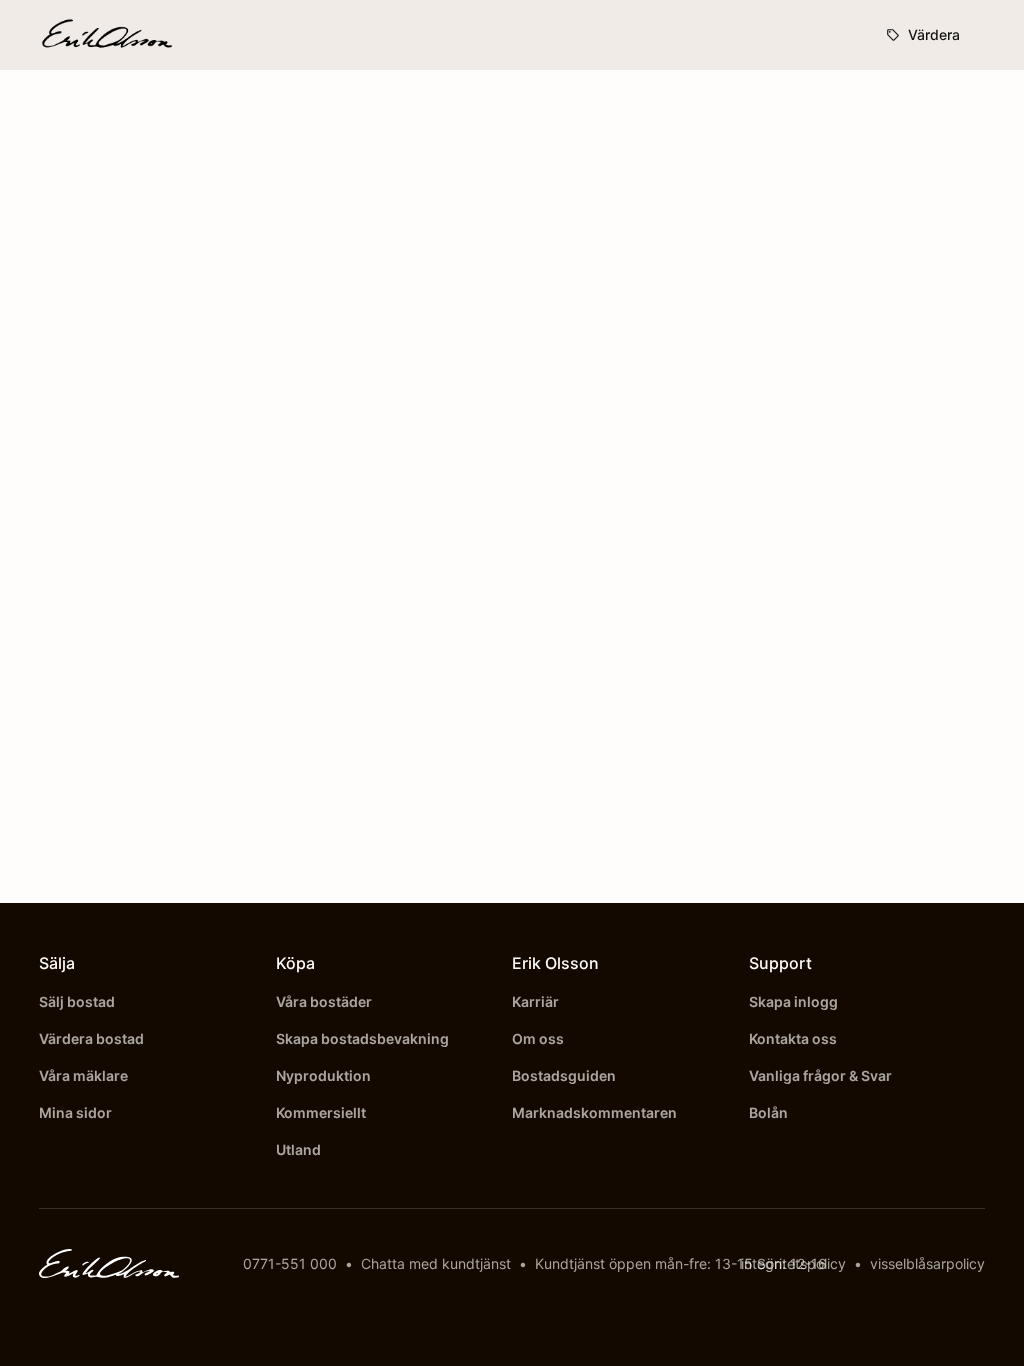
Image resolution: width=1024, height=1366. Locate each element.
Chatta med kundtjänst (436, 1263)
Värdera (934, 34)
